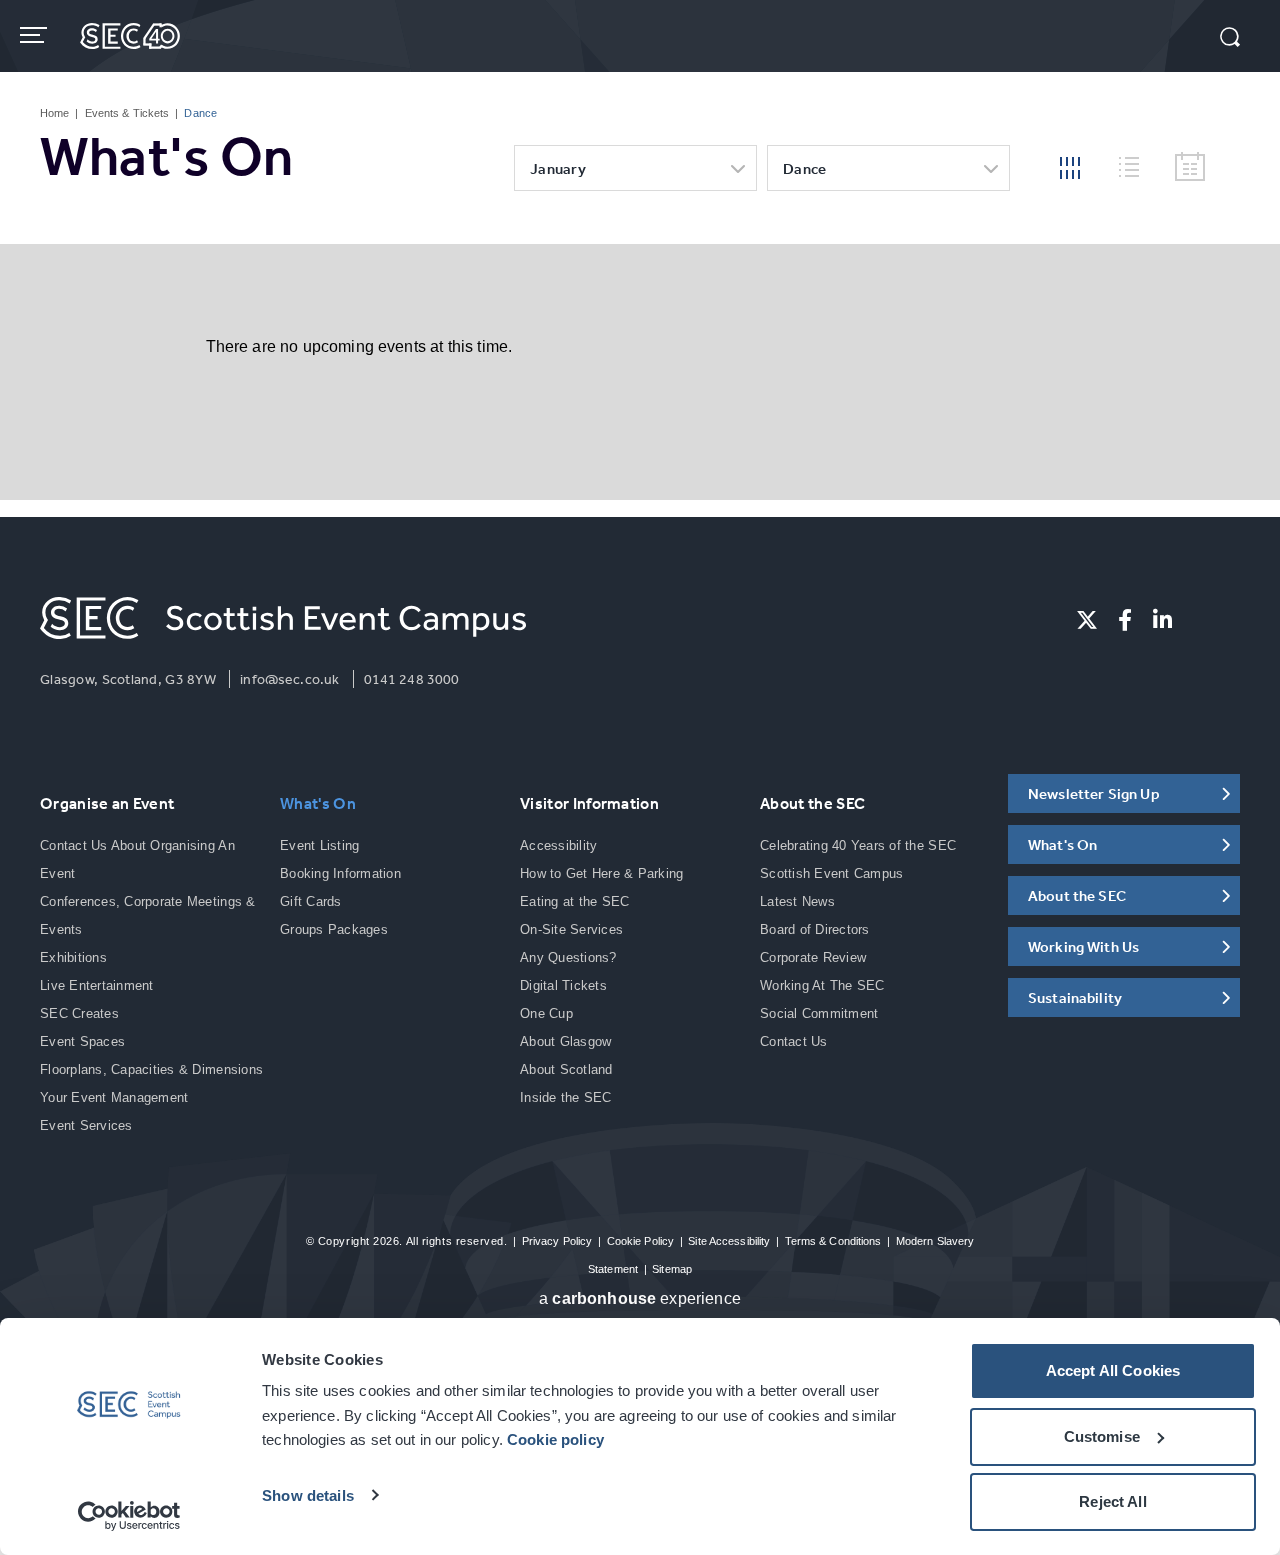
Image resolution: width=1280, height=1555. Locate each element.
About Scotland (566, 1069)
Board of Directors (815, 929)
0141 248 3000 (412, 679)
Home (54, 113)
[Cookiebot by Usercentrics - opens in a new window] (129, 1516)
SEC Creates (79, 1013)
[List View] (1137, 164)
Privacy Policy (557, 1241)
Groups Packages (334, 929)
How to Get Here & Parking (602, 873)
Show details (308, 1495)
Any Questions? (568, 957)
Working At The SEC (822, 985)
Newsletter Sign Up (1094, 793)
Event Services (86, 1125)
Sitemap (672, 1269)
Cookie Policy (640, 1241)
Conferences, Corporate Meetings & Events (148, 915)
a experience (640, 1298)
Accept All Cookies (1113, 1370)
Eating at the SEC (574, 901)
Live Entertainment (97, 985)
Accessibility (558, 845)
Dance (805, 168)
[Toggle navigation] (35, 35)
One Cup (546, 1013)
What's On (318, 803)
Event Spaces (82, 1041)
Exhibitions (73, 957)
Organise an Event (107, 803)
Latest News (797, 901)
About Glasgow (565, 1041)
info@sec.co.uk (289, 679)
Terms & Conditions (833, 1241)
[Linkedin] (1162, 620)
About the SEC (812, 803)
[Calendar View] (1190, 167)
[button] (1230, 39)
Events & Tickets (127, 113)
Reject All (1113, 1501)
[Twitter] (1087, 620)
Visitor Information (589, 803)
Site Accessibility (729, 1241)
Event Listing (319, 845)
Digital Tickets (563, 985)
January (558, 168)
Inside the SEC (566, 1097)
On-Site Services (571, 929)
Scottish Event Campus (831, 873)
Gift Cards (311, 901)
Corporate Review (813, 957)
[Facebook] (1125, 620)
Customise (1102, 1436)
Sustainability (1075, 997)
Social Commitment (819, 1013)
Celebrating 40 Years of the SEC (858, 845)
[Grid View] (1070, 166)
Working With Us (1083, 946)
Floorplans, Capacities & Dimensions (151, 1069)
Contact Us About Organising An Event (137, 859)
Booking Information (340, 873)
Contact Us (794, 1041)
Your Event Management (114, 1097)
